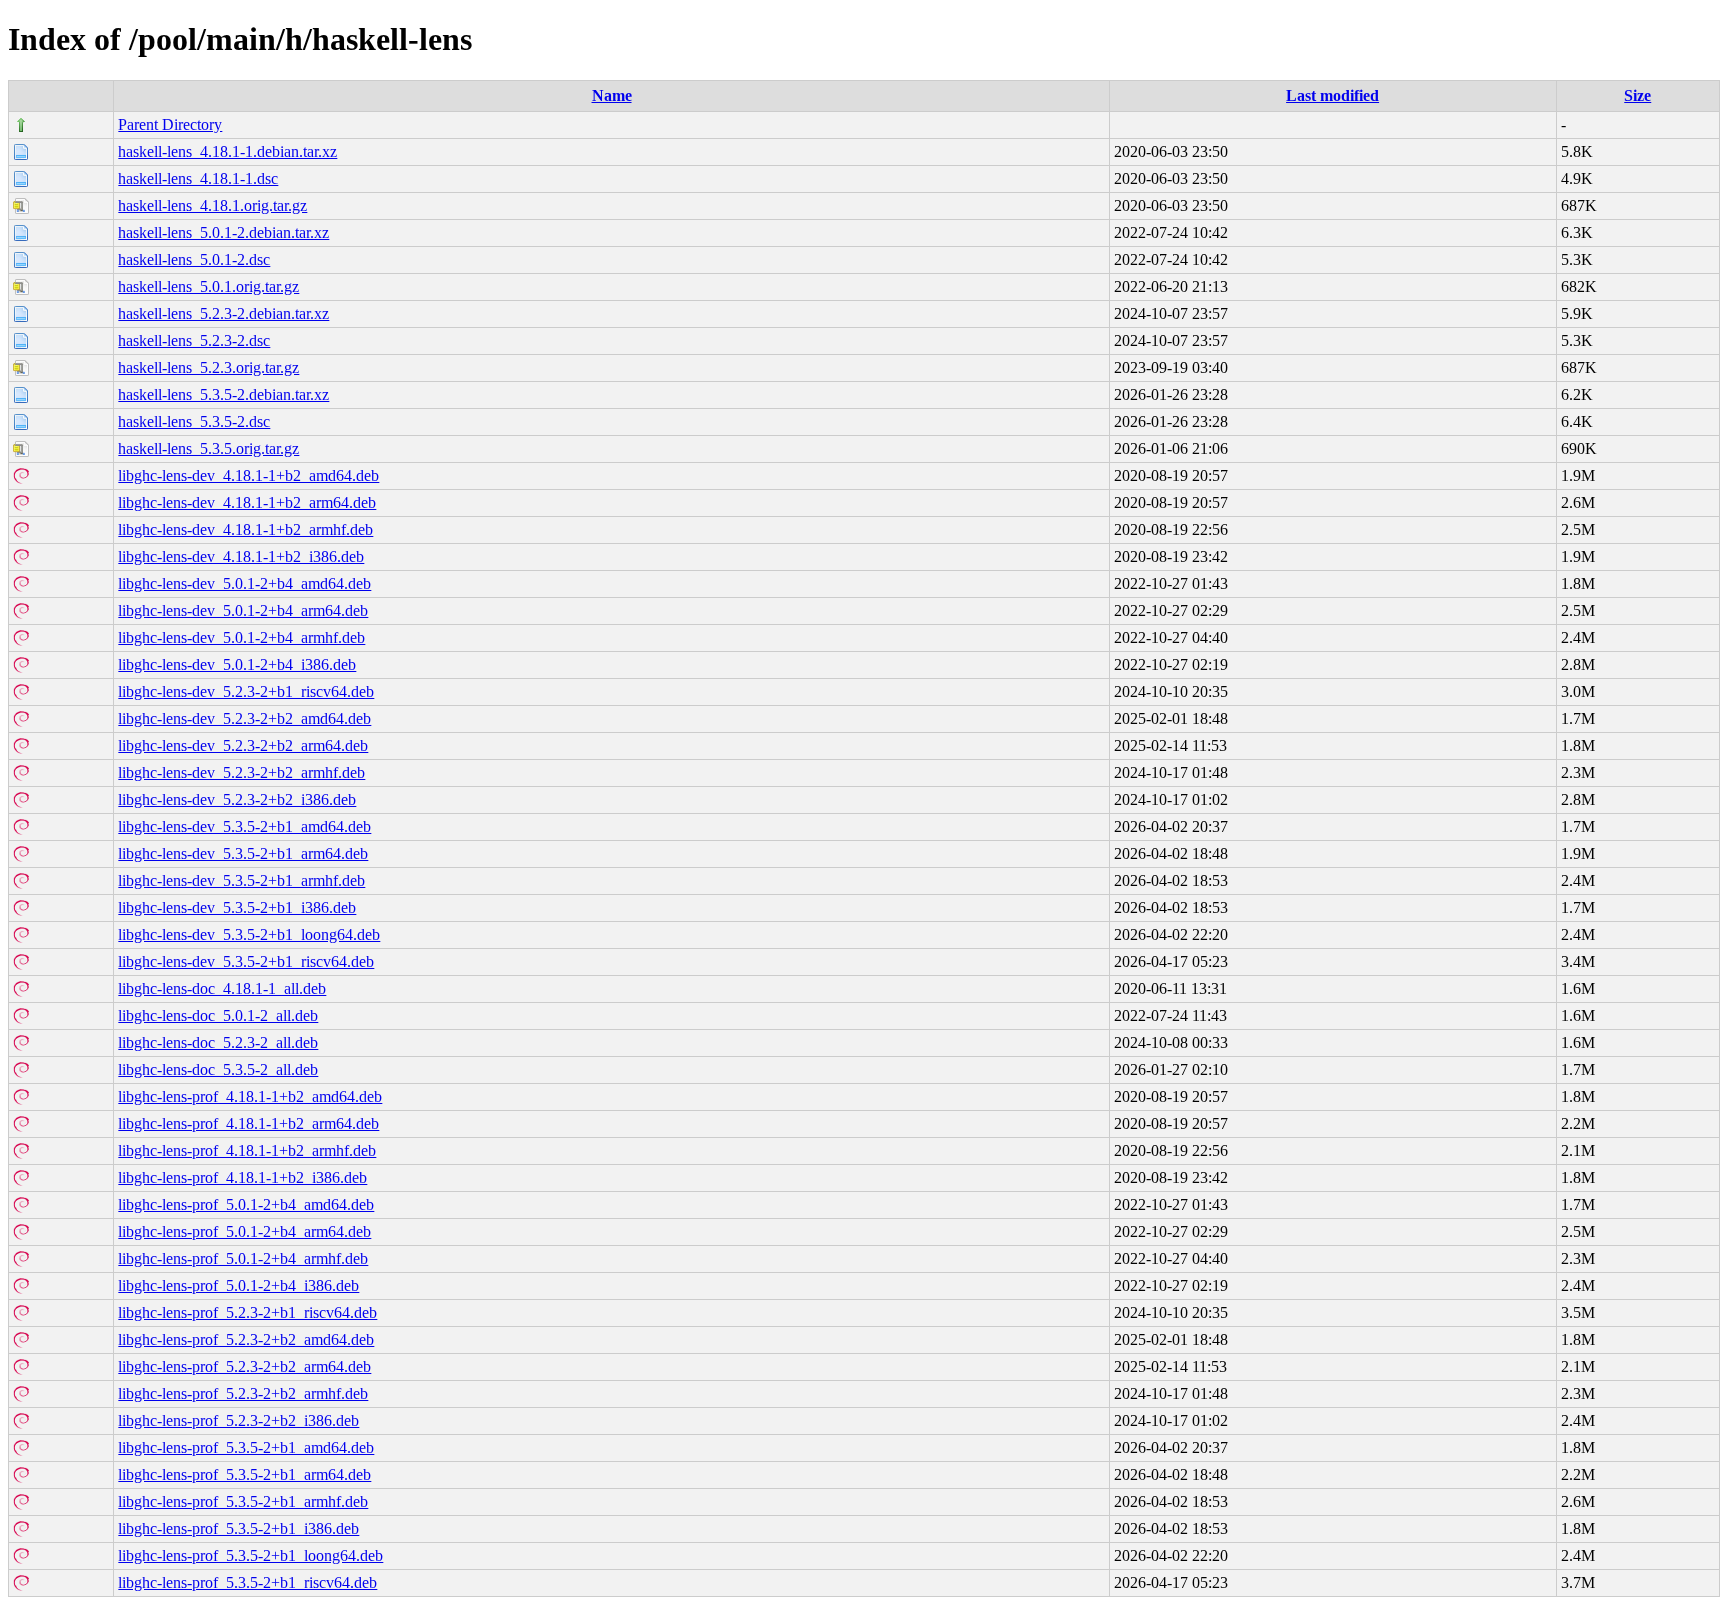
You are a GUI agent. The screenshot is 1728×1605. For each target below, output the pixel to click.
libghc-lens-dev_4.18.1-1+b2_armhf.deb (245, 529)
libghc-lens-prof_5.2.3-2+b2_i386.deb (238, 1420)
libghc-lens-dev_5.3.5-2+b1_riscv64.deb (246, 961)
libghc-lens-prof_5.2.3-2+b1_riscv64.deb (247, 1312)
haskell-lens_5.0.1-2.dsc (194, 259)
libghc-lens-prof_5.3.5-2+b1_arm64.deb (244, 1474)
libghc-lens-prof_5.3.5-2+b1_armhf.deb (243, 1501)
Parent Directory (170, 124)
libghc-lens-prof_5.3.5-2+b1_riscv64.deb (247, 1582)
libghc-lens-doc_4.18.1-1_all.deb (222, 988)
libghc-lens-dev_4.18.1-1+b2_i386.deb (241, 556)
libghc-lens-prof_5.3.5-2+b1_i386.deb (238, 1528)
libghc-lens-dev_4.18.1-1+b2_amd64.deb (248, 475)
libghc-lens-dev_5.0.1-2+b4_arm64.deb (243, 610)
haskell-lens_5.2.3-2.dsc (194, 340)
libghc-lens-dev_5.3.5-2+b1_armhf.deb (241, 880)
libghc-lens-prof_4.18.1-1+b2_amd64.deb (250, 1096)
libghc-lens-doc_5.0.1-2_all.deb (218, 1015)
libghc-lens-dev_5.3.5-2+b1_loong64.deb (249, 934)
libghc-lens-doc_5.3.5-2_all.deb (218, 1069)
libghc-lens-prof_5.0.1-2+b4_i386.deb (238, 1285)
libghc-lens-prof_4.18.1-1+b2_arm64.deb (248, 1123)
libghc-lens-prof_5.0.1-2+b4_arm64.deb (244, 1231)
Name (612, 95)
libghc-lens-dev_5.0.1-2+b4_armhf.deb (241, 637)
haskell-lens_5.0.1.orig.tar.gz (208, 286)
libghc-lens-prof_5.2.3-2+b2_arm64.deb (244, 1366)
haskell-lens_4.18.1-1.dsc (198, 178)
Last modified (1332, 95)
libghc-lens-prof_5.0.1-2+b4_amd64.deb (246, 1204)
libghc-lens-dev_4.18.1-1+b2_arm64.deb (247, 502)
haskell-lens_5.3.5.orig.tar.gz (208, 448)
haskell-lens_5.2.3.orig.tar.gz (208, 367)
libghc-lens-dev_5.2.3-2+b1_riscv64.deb (246, 691)
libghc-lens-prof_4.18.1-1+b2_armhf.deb (247, 1150)
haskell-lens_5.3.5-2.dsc (194, 421)
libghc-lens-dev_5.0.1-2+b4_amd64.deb (244, 583)
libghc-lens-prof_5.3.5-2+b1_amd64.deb (246, 1447)
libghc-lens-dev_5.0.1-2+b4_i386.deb (237, 664)
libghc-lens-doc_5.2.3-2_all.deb (218, 1042)
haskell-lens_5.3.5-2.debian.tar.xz (223, 394)
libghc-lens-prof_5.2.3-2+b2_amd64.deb (246, 1339)
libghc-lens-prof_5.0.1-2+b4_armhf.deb (243, 1258)
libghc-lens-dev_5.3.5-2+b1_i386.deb (237, 907)
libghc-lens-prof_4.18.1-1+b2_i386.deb (242, 1177)
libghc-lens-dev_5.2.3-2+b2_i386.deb (237, 799)
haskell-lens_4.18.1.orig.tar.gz (212, 205)
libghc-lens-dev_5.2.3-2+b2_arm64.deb (243, 745)
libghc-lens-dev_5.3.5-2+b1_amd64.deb (244, 826)
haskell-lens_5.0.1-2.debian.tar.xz (223, 232)
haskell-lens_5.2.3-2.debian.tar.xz (223, 313)
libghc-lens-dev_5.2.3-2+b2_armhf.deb (241, 772)
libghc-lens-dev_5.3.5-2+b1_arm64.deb (243, 853)
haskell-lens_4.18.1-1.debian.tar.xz (227, 151)
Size (1637, 95)
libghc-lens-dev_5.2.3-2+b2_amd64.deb (244, 718)
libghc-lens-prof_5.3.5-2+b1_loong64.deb (250, 1555)
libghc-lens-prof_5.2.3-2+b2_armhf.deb (243, 1393)
